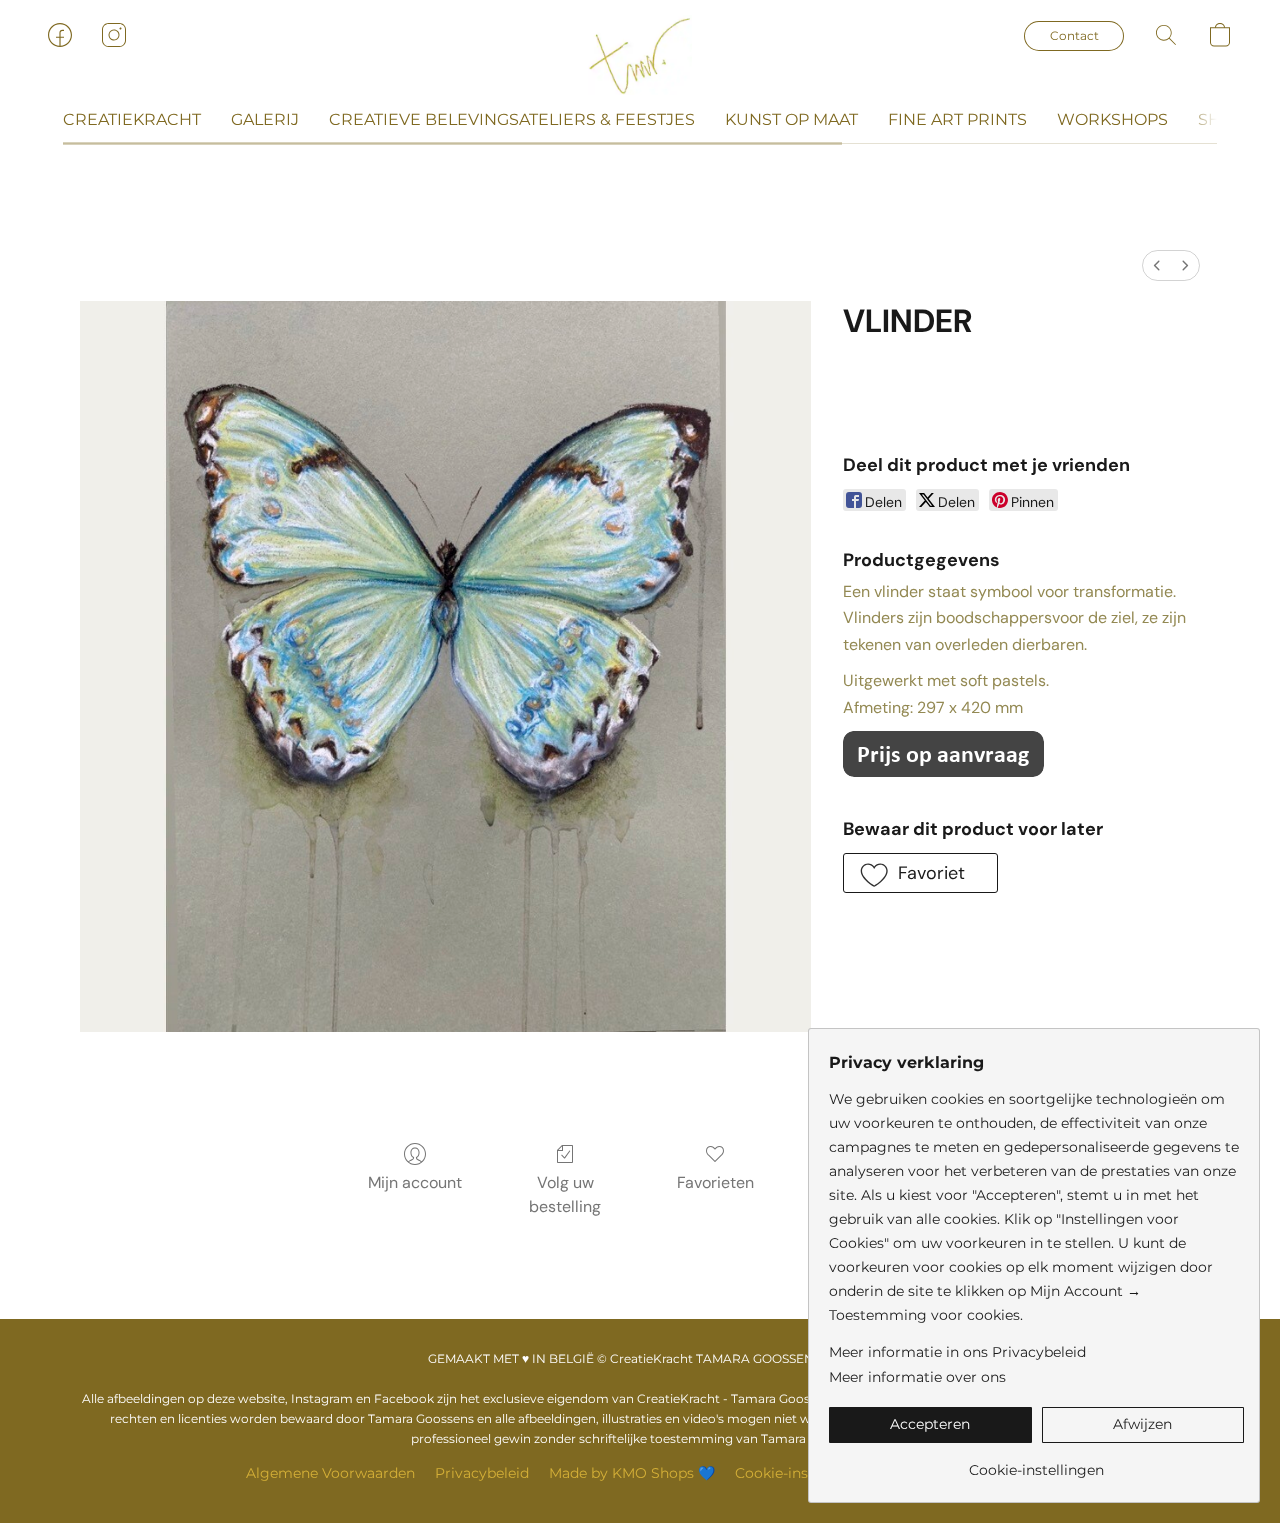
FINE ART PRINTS (957, 119)
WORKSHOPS (1112, 119)
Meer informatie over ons (917, 1377)
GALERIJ (265, 119)
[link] (1036, 1462)
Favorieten (715, 1182)
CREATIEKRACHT (132, 119)
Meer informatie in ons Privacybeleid (957, 1352)
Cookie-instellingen (802, 1473)
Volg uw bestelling (565, 1194)
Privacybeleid (482, 1473)
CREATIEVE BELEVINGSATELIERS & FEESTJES (512, 119)
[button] (640, 55)
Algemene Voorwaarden (330, 1473)
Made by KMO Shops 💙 (632, 1473)
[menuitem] (1157, 265)
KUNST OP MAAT (791, 119)
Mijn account (415, 1182)
